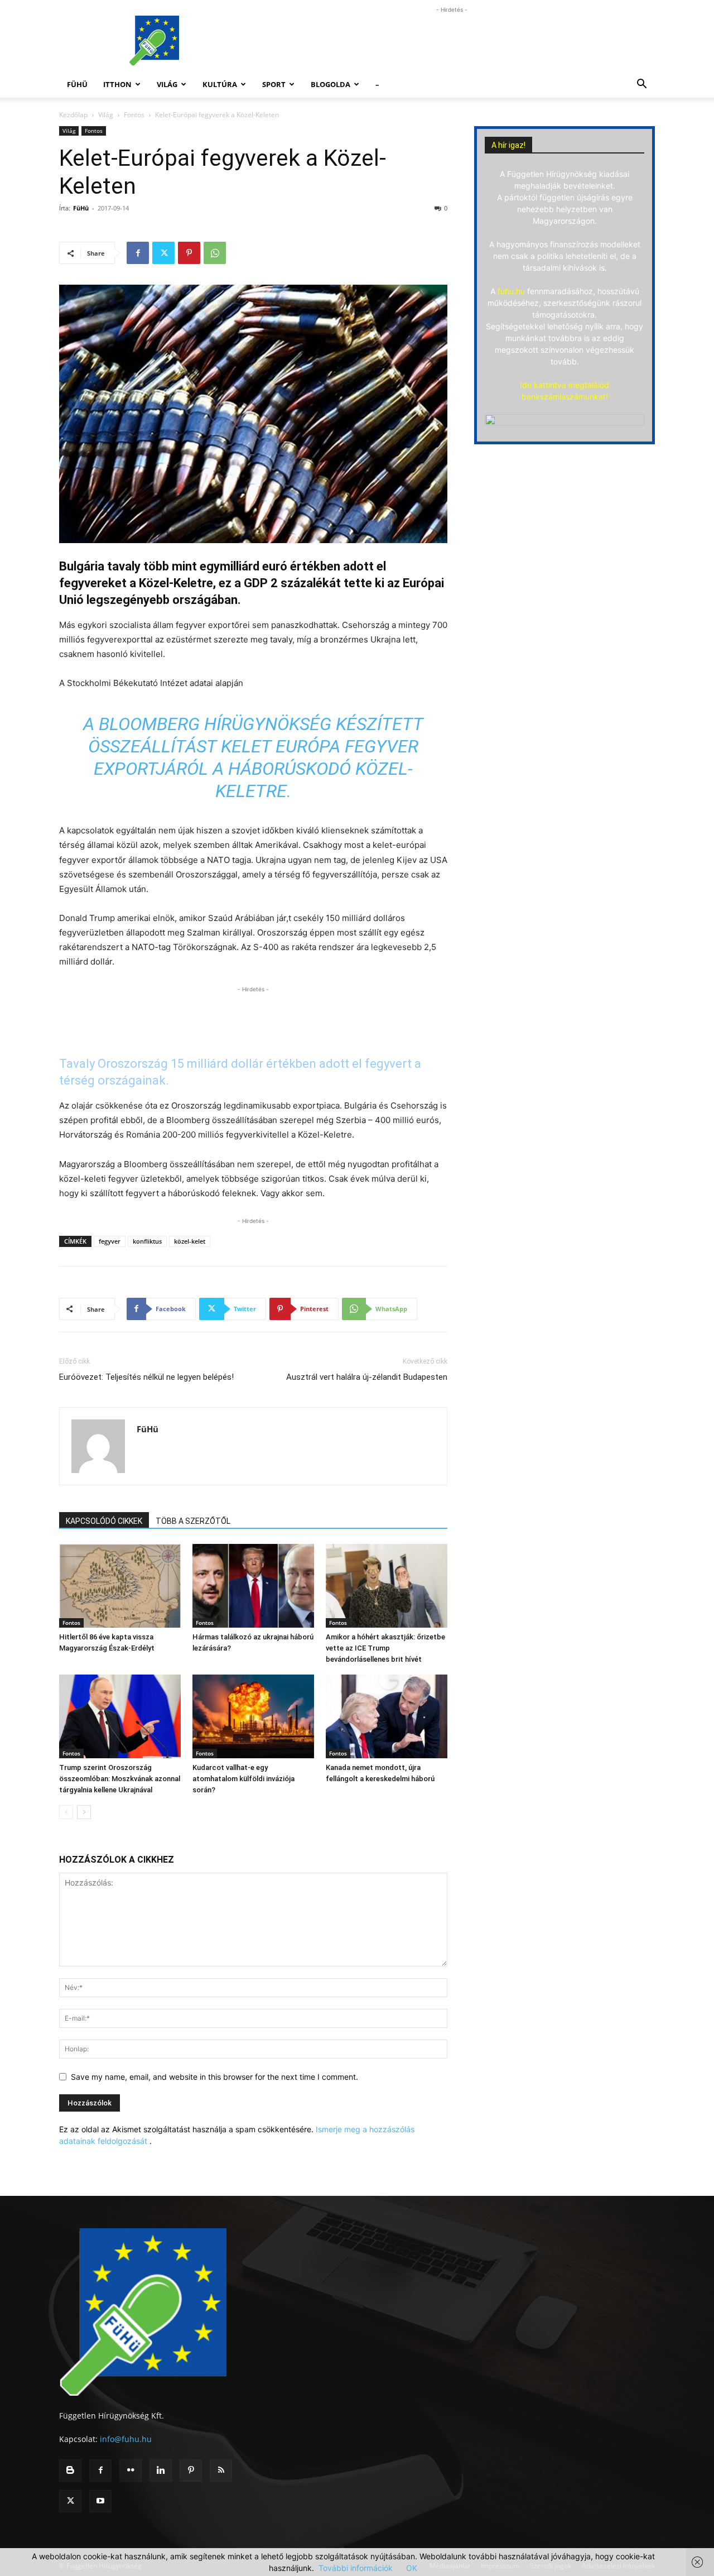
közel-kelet (190, 1241)
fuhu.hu (511, 291)
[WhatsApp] (215, 253)
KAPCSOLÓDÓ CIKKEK (104, 1521)
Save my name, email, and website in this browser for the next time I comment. (214, 2077)
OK (412, 2568)
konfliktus (147, 1241)
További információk (356, 2568)
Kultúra (220, 84)
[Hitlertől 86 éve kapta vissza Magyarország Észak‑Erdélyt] (120, 1586)
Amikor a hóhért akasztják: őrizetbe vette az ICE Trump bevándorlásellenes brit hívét (385, 1648)
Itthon (117, 84)
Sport (274, 84)
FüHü (77, 84)
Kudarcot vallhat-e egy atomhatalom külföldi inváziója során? (243, 1779)
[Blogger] (70, 2471)
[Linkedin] (161, 2471)
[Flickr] (131, 2471)
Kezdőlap (73, 115)
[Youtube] (100, 2501)
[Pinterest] (189, 253)
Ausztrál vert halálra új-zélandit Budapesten (367, 1377)
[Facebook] (138, 253)
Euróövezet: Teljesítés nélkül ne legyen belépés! (146, 1377)
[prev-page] (66, 1812)
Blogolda (331, 84)
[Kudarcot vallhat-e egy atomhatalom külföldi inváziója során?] (253, 1716)
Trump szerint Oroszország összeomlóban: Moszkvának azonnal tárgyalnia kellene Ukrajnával (120, 1779)
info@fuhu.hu (126, 2439)
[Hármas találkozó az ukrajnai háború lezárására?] (253, 1586)
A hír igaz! (508, 145)
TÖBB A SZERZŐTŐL (193, 1521)
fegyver (110, 1241)
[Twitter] (163, 253)
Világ (167, 84)
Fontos (134, 115)
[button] (641, 85)
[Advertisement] (452, 41)
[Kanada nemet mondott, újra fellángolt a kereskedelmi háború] (387, 1716)
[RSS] (221, 2471)
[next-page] (84, 1812)
